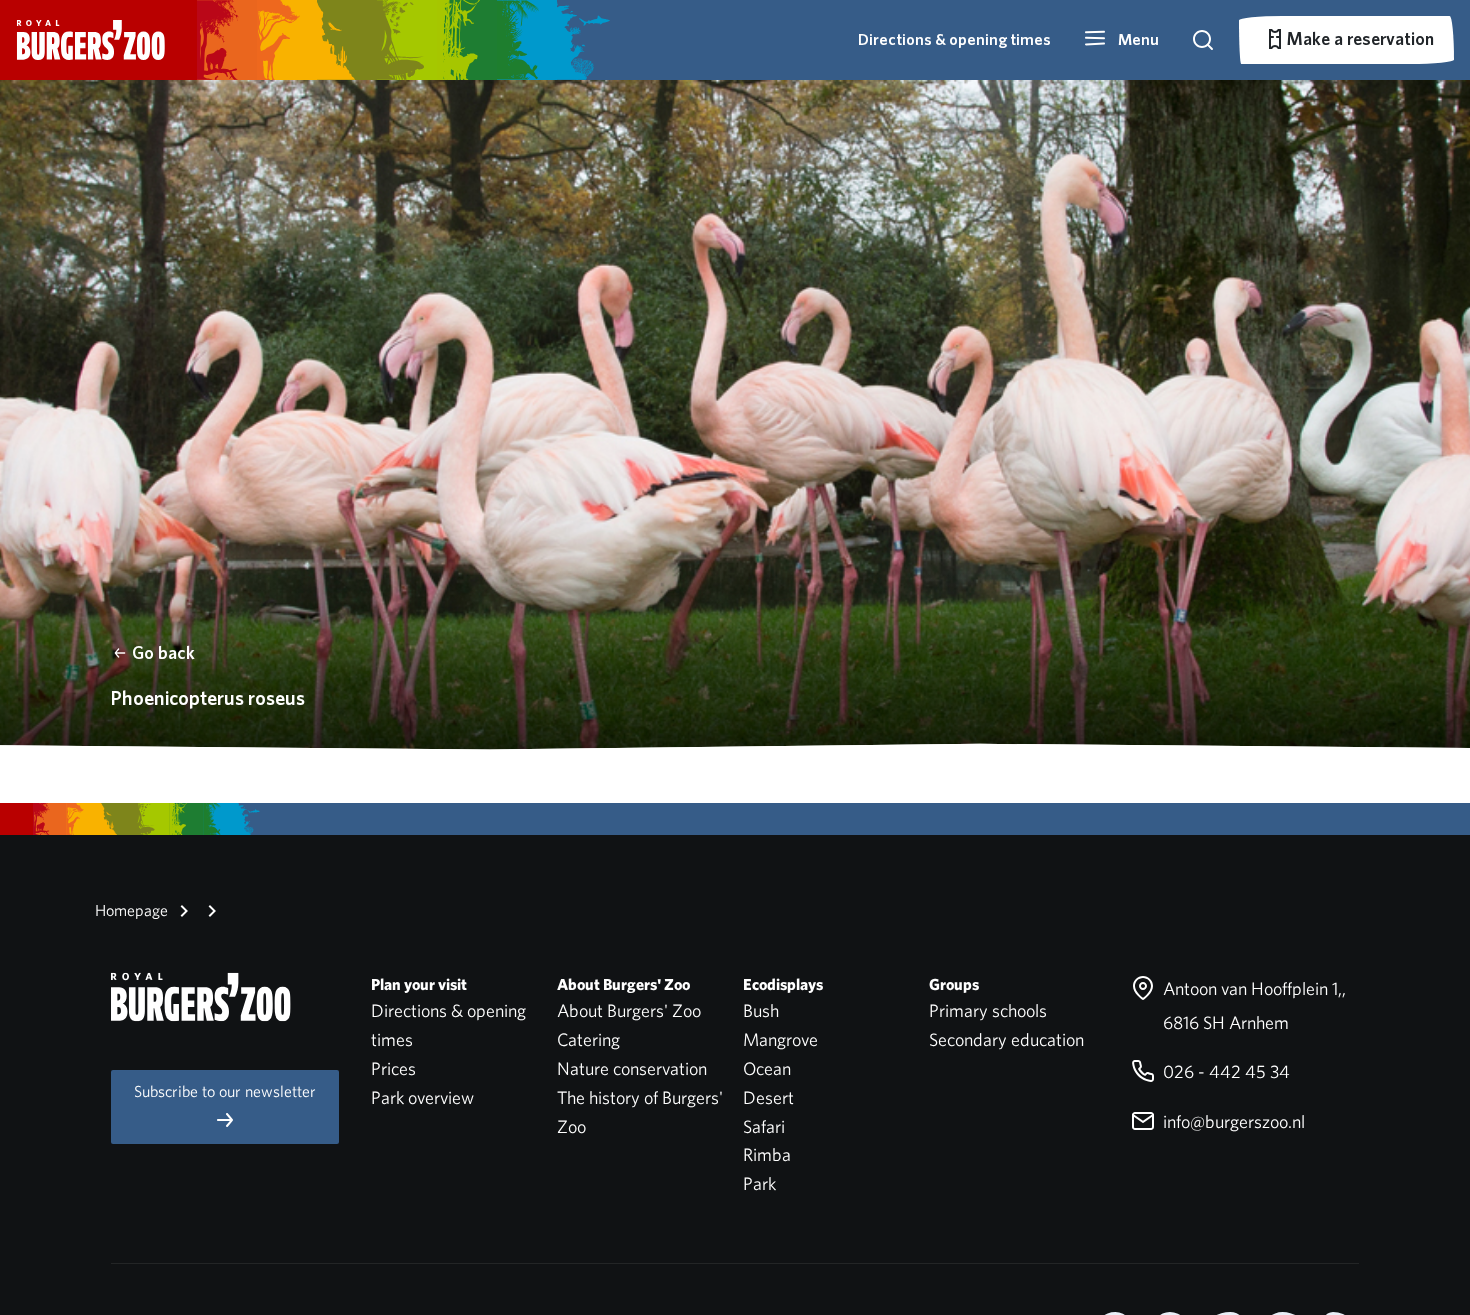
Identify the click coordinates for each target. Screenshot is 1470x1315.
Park (759, 1183)
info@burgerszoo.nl (1232, 1121)
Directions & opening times (954, 39)
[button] (1121, 40)
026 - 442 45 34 (1224, 1071)
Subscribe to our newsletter (225, 1091)
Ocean (767, 1068)
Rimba (767, 1154)
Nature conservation (632, 1068)
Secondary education (1006, 1039)
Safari (764, 1126)
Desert (768, 1097)
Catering (588, 1039)
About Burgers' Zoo (629, 1010)
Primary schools (988, 1010)
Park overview (422, 1097)
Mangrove (780, 1039)
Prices (393, 1068)
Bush (761, 1010)
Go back (163, 652)
